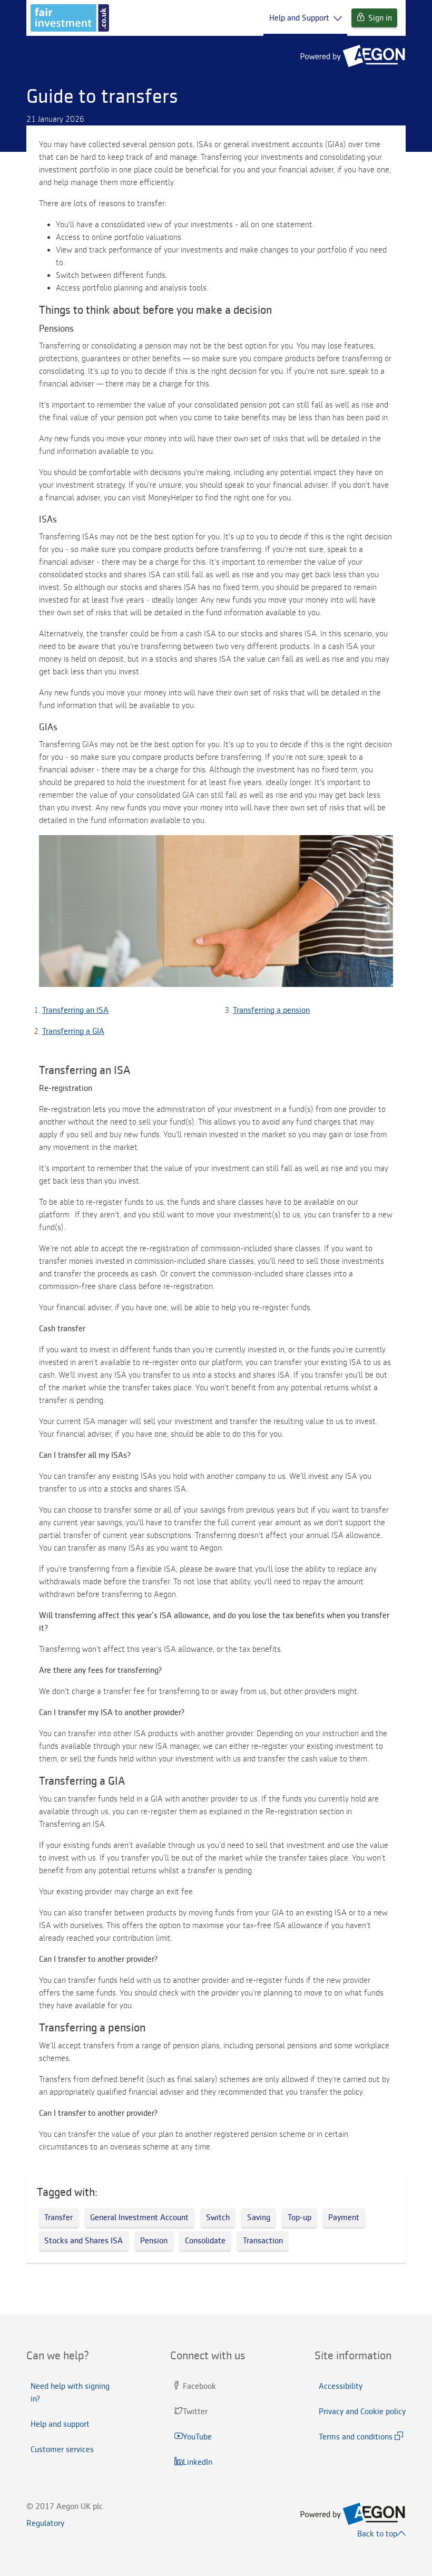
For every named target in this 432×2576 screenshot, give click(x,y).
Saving (259, 2217)
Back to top (377, 2534)
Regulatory (45, 2523)
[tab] (72, 2356)
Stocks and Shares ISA (84, 2241)
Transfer (58, 2217)
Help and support (60, 2424)
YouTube (198, 2437)
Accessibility (341, 2386)
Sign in (380, 18)
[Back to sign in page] (70, 18)
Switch (218, 2217)
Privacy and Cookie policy (362, 2412)
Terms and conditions (356, 2437)
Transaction (263, 2241)
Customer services (62, 2449)
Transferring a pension (271, 1010)
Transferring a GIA (73, 1031)
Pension (154, 2241)
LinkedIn (199, 2462)
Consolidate (205, 2241)
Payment (344, 2217)
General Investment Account (139, 2217)
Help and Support (299, 18)
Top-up (300, 2217)
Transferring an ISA (75, 1010)
